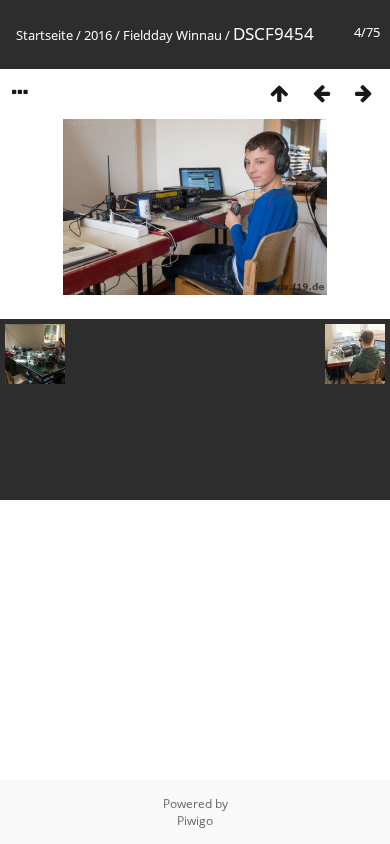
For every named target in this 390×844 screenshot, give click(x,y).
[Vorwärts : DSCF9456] (363, 92)
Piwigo (195, 820)
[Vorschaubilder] (279, 92)
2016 (98, 35)
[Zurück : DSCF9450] (321, 92)
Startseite (44, 35)
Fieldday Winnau (172, 35)
